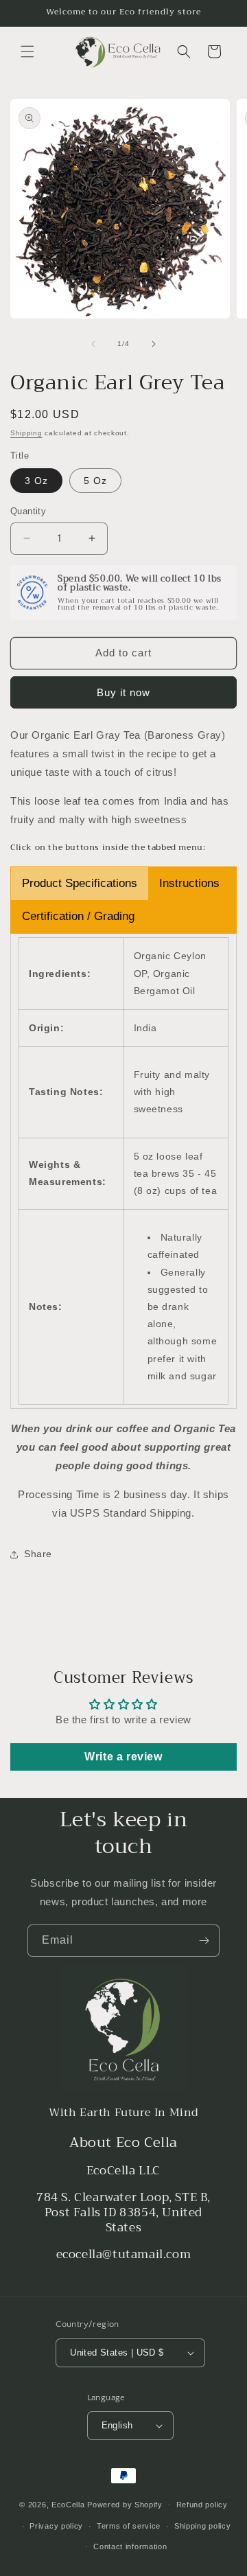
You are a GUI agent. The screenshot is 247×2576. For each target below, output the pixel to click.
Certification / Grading (78, 916)
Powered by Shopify (125, 2505)
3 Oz (36, 481)
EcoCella (68, 2505)
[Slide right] (154, 344)
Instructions (189, 883)
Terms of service (129, 2526)
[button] (27, 51)
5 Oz (95, 481)
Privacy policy (56, 2526)
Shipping (26, 433)
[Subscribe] (204, 1941)
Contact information (130, 2546)
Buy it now (123, 692)
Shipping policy (203, 2526)
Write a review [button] (123, 1757)
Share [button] (38, 1554)
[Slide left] (93, 344)
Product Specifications (80, 883)
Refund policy (202, 2505)
